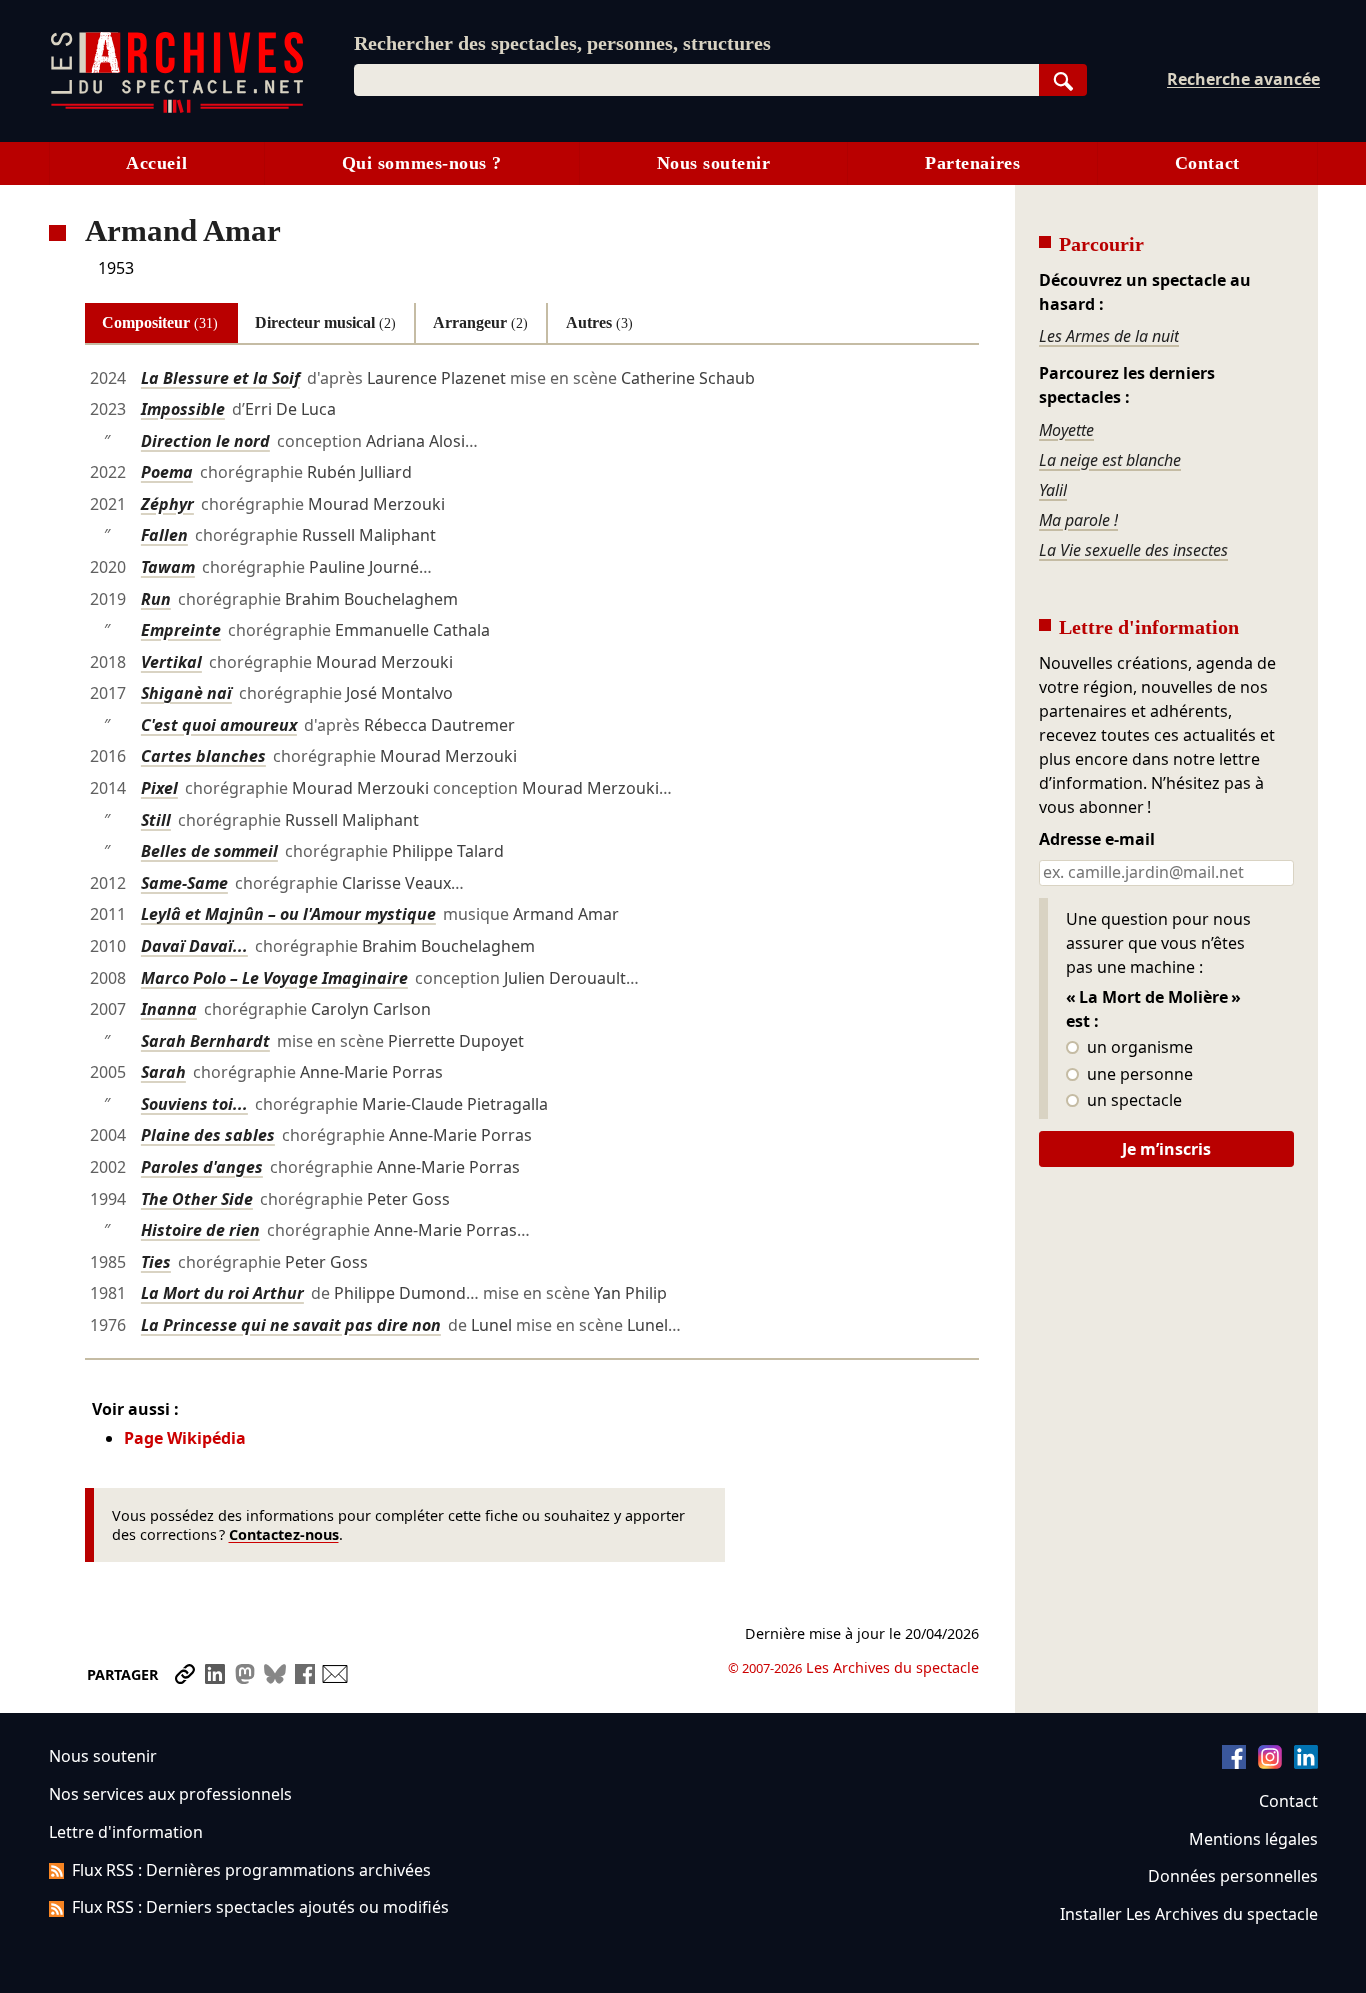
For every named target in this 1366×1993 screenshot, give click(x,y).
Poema (167, 472)
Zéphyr (167, 504)
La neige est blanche (1110, 460)
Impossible (183, 409)
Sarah (163, 1072)
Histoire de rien (200, 1230)
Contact (1207, 163)
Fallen (164, 535)
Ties (156, 1262)
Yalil (1053, 490)
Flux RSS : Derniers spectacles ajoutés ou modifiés (260, 1907)
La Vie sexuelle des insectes (1133, 550)
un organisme (1138, 1048)
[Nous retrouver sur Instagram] (1270, 1763)
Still (156, 820)
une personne (1138, 1075)
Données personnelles (1233, 1876)
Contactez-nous (284, 1534)
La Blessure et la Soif (220, 378)
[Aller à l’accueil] (177, 108)
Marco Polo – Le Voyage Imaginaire (274, 978)
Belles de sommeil (209, 851)
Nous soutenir (714, 163)
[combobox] (696, 80)
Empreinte (181, 630)
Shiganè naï (186, 693)
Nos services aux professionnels (170, 1794)
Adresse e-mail (1097, 840)
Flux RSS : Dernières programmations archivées (251, 1870)
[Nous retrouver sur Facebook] (1234, 1763)
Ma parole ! (1078, 520)
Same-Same (184, 883)
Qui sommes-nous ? (422, 163)
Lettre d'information (126, 1832)
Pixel (159, 788)
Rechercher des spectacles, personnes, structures (562, 43)
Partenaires (972, 163)
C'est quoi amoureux (219, 725)
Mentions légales (1253, 1839)
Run (156, 599)
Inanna (169, 1009)
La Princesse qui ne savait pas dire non (291, 1325)
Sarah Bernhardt (205, 1041)
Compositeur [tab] (160, 322)
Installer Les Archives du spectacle (1189, 1914)
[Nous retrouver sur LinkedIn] (1306, 1763)
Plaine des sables (208, 1135)
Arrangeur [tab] (480, 322)
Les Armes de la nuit (1109, 336)
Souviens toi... (194, 1104)
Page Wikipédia (185, 1438)
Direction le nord (205, 441)
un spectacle (1132, 1101)
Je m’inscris (1166, 1149)
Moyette (1066, 430)
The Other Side (197, 1199)
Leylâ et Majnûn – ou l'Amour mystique (288, 914)
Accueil (156, 163)
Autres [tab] (599, 322)
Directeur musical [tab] (325, 322)
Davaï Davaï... (194, 946)
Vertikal (171, 662)
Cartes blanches (203, 756)
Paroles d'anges (202, 1167)
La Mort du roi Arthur (222, 1293)
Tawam (168, 567)
